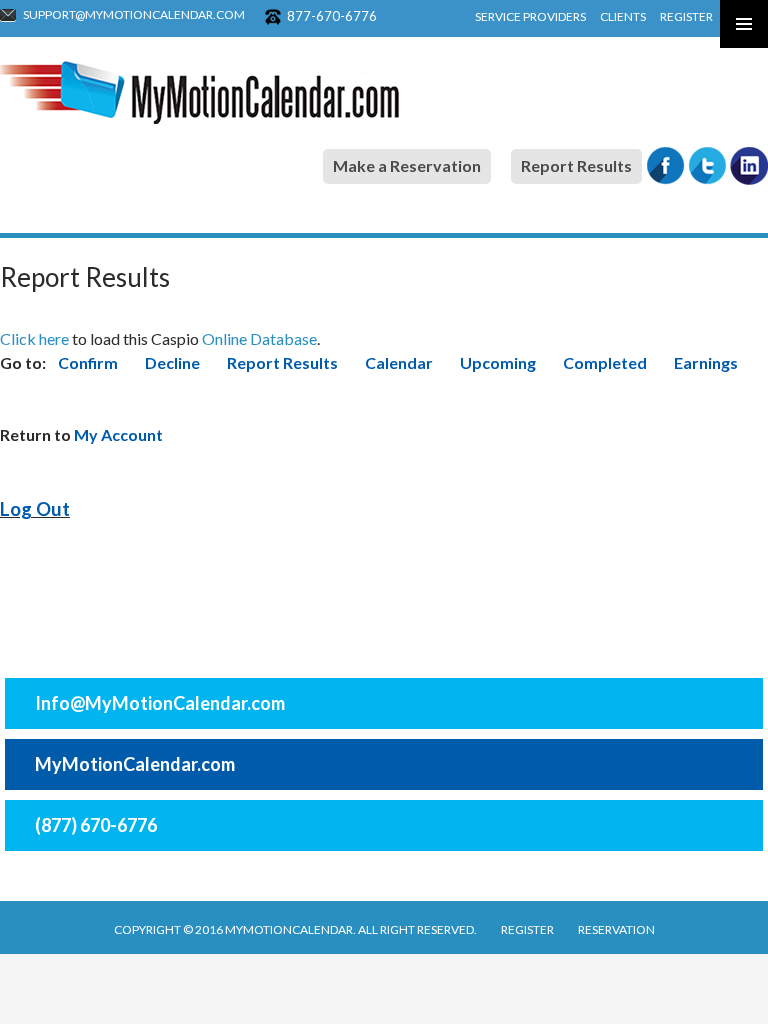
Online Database (259, 338)
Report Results (576, 165)
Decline (172, 362)
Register (686, 16)
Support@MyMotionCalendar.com (134, 14)
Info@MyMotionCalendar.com (160, 703)
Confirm (88, 362)
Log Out (35, 509)
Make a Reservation (407, 165)
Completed (606, 362)
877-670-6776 (332, 16)
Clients (623, 16)
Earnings (706, 362)
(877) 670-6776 (96, 825)
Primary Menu (744, 24)
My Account (118, 434)
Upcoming (499, 362)
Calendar (399, 362)
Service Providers (530, 16)
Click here (34, 338)
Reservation (616, 929)
